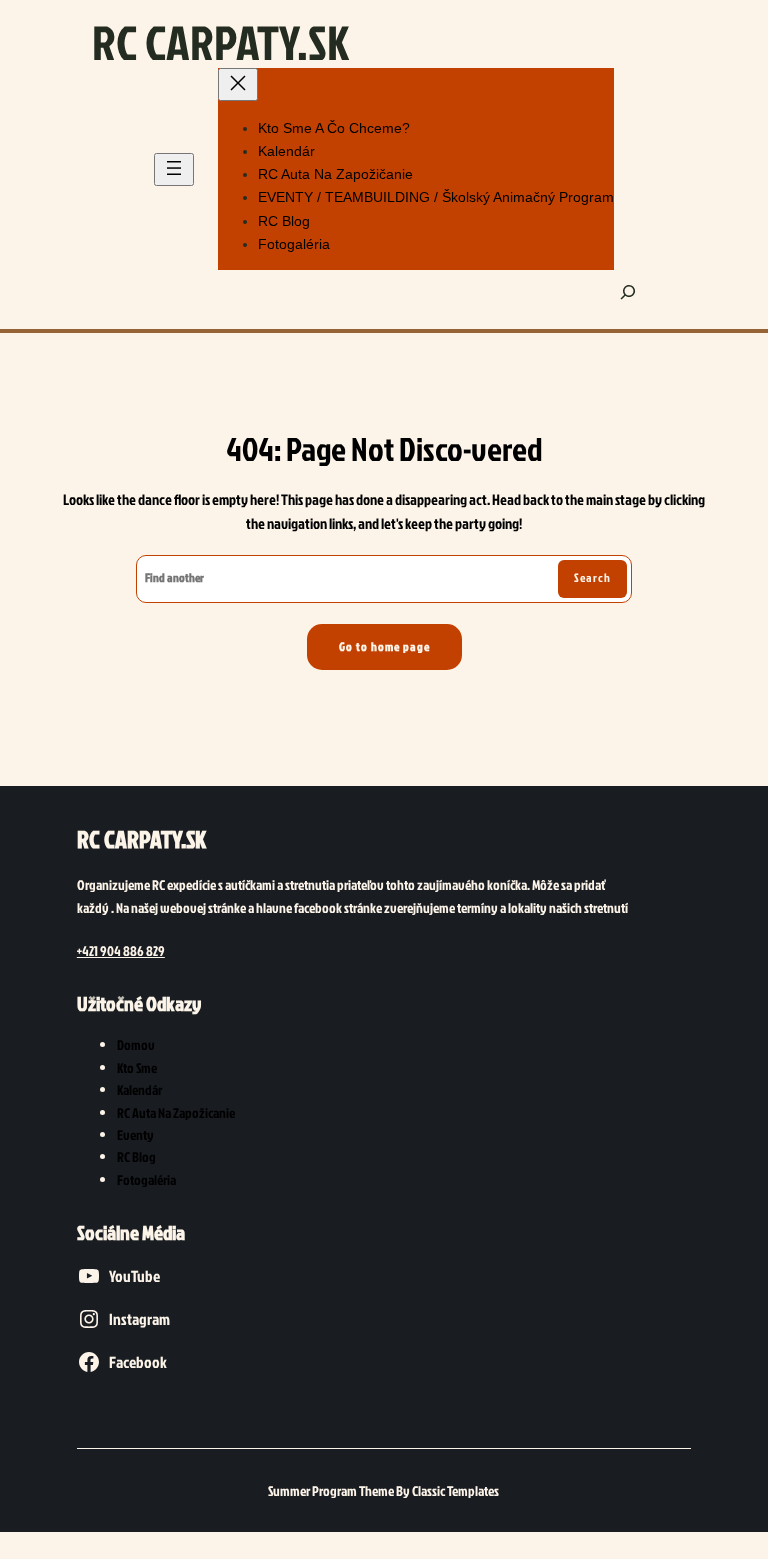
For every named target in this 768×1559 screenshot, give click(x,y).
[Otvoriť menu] (174, 169)
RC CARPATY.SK (220, 42)
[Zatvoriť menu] (238, 84)
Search (592, 577)
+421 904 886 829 (121, 950)
